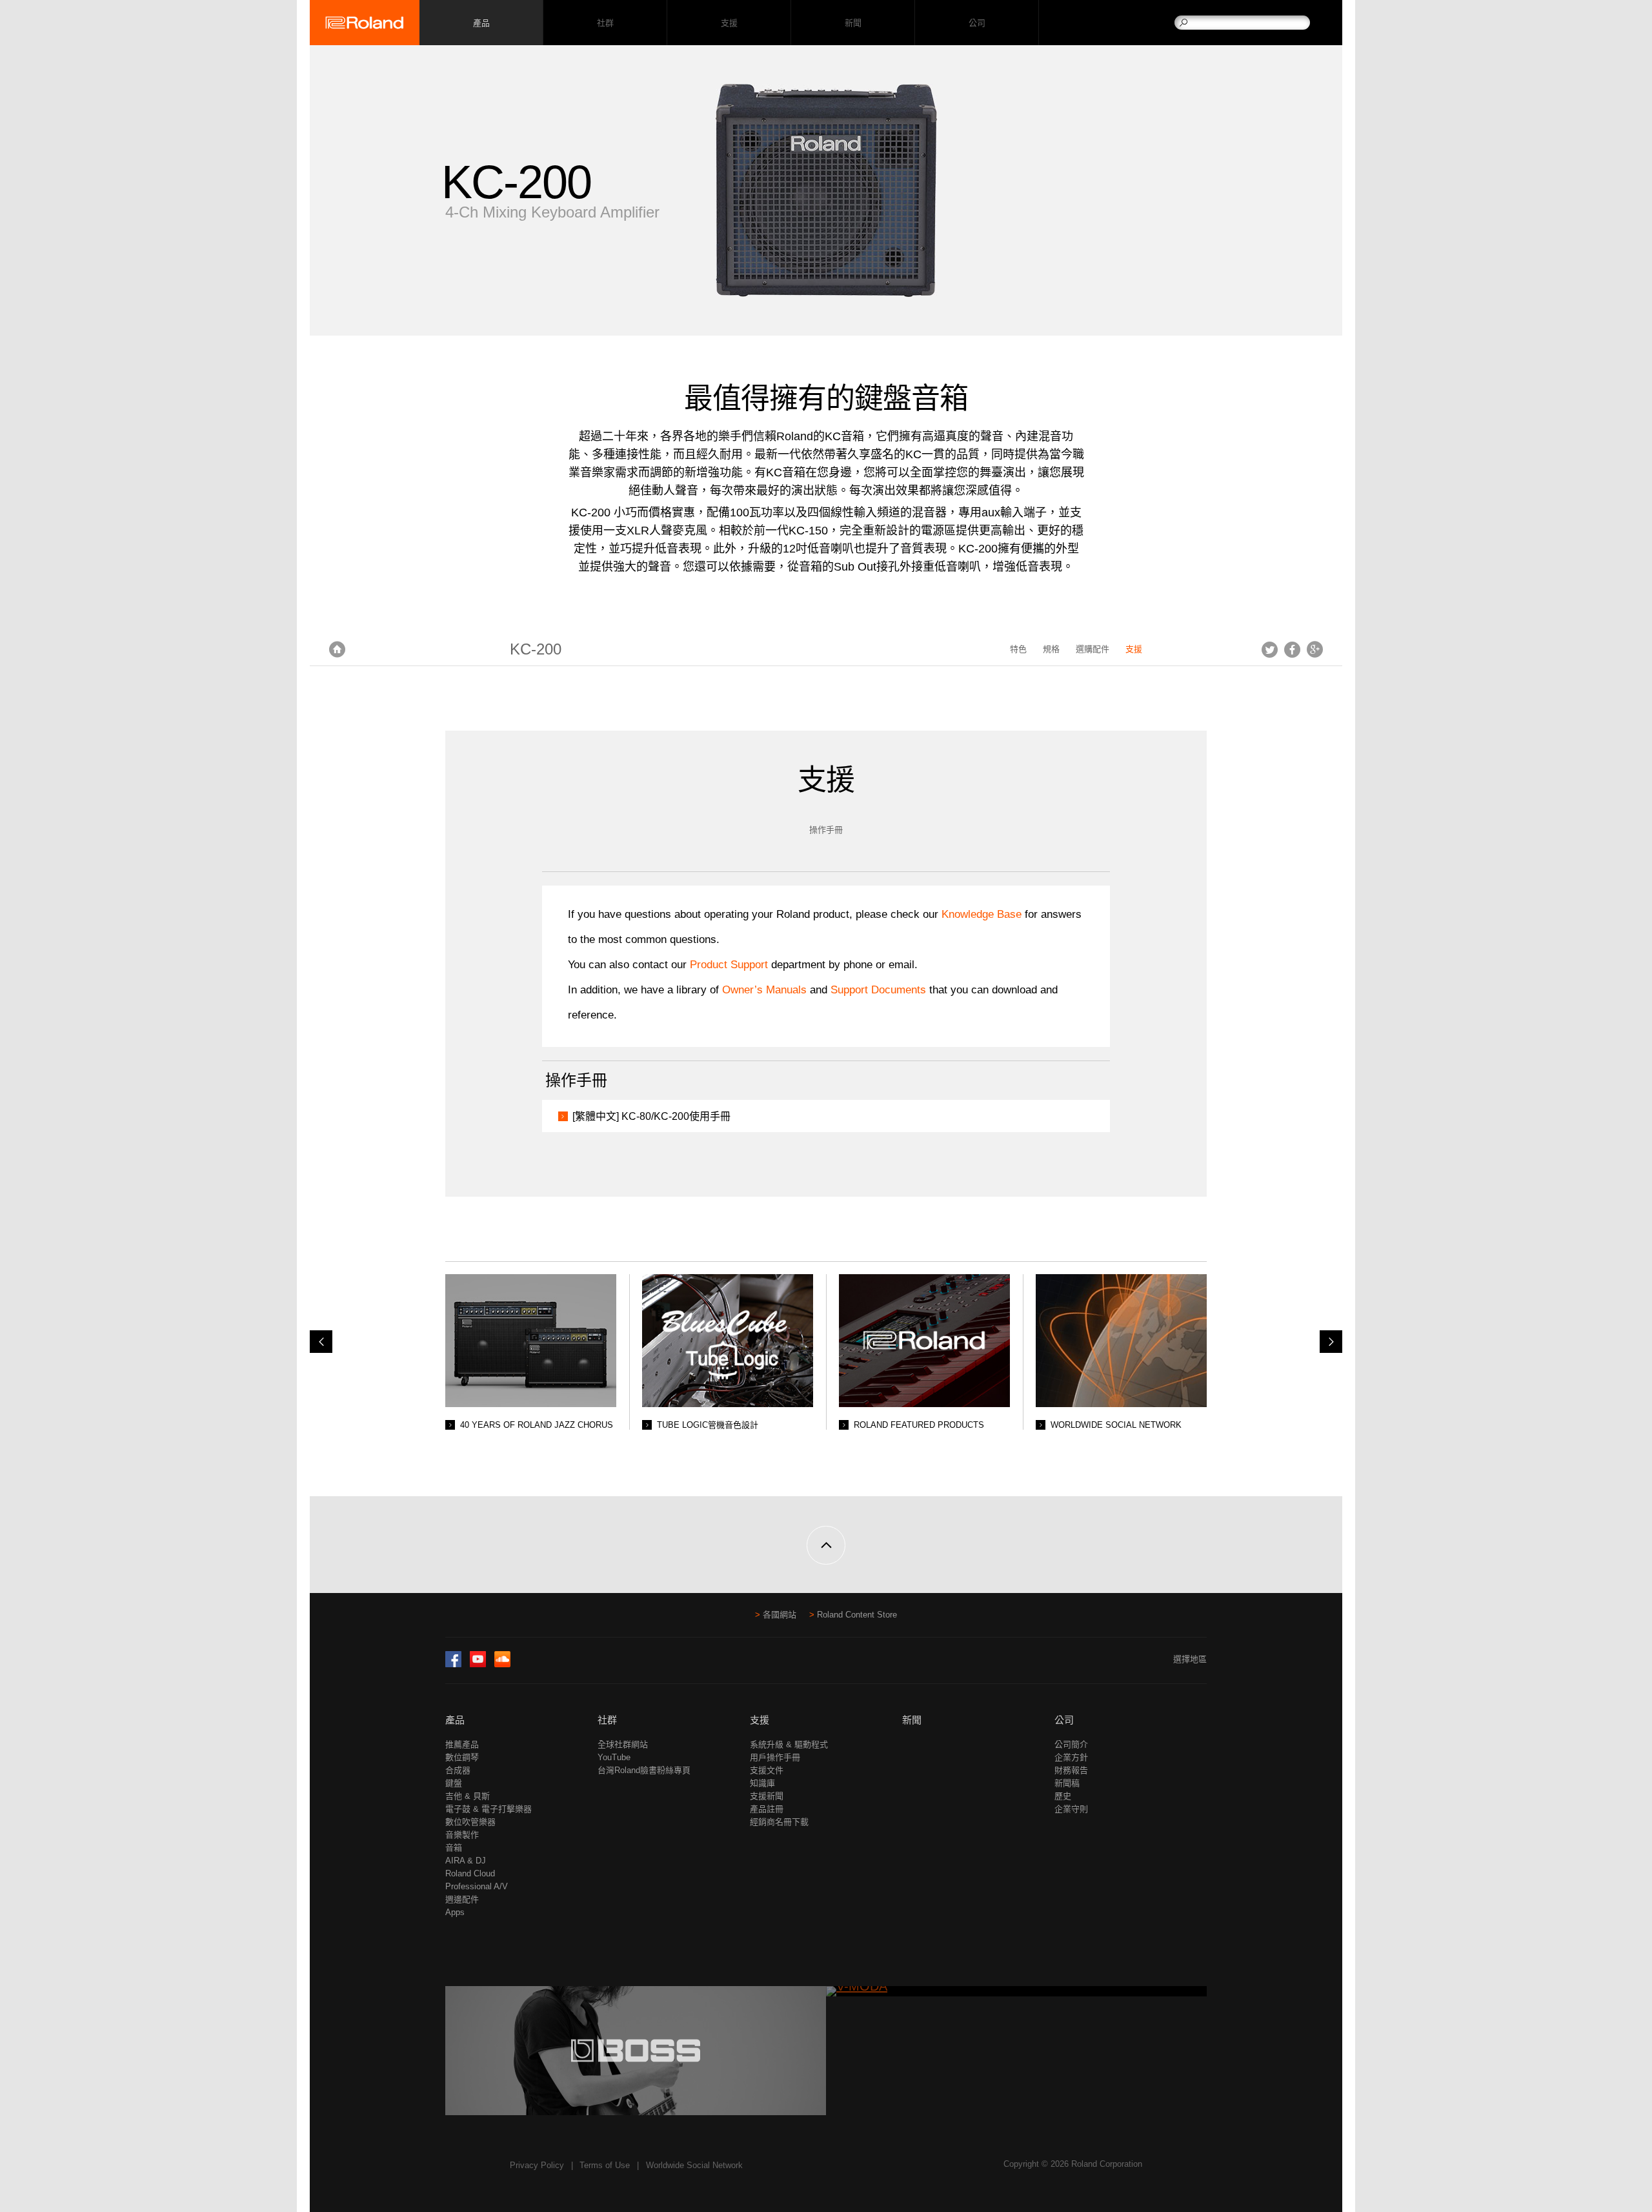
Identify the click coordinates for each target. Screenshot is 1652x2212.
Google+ (1315, 649)
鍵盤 (454, 1783)
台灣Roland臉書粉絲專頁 (644, 1770)
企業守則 (1071, 1809)
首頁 (337, 649)
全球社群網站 (623, 1744)
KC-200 (536, 649)
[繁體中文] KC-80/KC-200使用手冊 (651, 1116)
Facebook (1292, 649)
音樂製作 (462, 1835)
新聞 (853, 23)
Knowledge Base (982, 914)
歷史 (1063, 1796)
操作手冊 (826, 830)
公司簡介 (1071, 1744)
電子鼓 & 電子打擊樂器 (489, 1809)
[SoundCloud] (502, 1664)
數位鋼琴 (462, 1757)
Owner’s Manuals (766, 990)
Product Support (729, 965)
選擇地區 (1190, 1659)
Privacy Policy (537, 2165)
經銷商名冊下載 (779, 1822)
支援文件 (767, 1770)
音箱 (454, 1848)
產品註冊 (767, 1809)
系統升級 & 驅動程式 (789, 1744)
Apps (455, 1912)
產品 (455, 1720)
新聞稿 (1067, 1783)
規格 (1051, 649)
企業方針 (1071, 1757)
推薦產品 (462, 1744)
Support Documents (878, 990)
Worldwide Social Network (694, 2165)
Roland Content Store (857, 1615)
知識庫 (762, 1783)
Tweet (1270, 649)
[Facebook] (453, 1664)
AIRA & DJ (466, 1861)
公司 (977, 23)
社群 (605, 23)
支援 (729, 23)
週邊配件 (462, 1899)
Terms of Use (605, 2165)
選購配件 (1093, 649)
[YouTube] (478, 1664)
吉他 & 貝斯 (468, 1796)
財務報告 (1071, 1770)
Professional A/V (477, 1886)
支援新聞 (767, 1796)
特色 (1018, 649)
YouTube (614, 1757)
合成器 (458, 1770)
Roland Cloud (470, 1873)
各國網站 (780, 1615)
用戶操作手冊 (775, 1757)
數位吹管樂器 (470, 1822)
